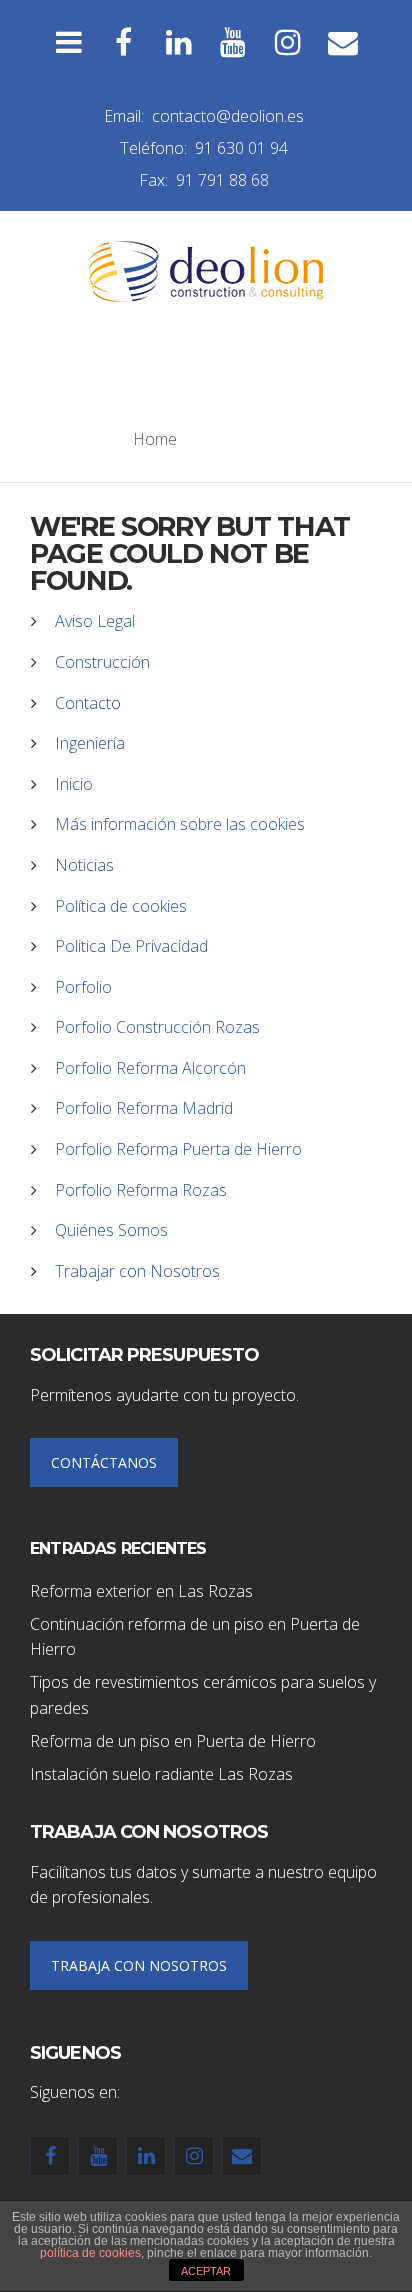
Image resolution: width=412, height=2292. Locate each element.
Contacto (88, 703)
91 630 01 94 (241, 148)
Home (155, 439)
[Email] (343, 42)
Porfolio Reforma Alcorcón (150, 1068)
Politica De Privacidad (131, 946)
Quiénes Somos (111, 1230)
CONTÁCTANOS (104, 1462)
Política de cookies (121, 906)
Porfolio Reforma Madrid (144, 1108)
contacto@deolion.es (228, 116)
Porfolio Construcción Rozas (157, 1027)
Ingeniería (90, 743)
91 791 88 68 (222, 180)
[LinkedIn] (178, 42)
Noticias (84, 865)
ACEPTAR (206, 2271)
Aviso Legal (95, 621)
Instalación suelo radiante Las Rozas (161, 1774)
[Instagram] (288, 42)
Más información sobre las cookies (180, 824)
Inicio (74, 784)
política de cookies (90, 2253)
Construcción (102, 662)
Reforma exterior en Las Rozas (141, 1591)
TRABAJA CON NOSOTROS (139, 1965)
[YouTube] (233, 42)
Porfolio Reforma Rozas (141, 1190)
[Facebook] (123, 42)
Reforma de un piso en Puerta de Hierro (173, 1741)
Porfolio (83, 987)
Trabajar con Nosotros (137, 1271)
